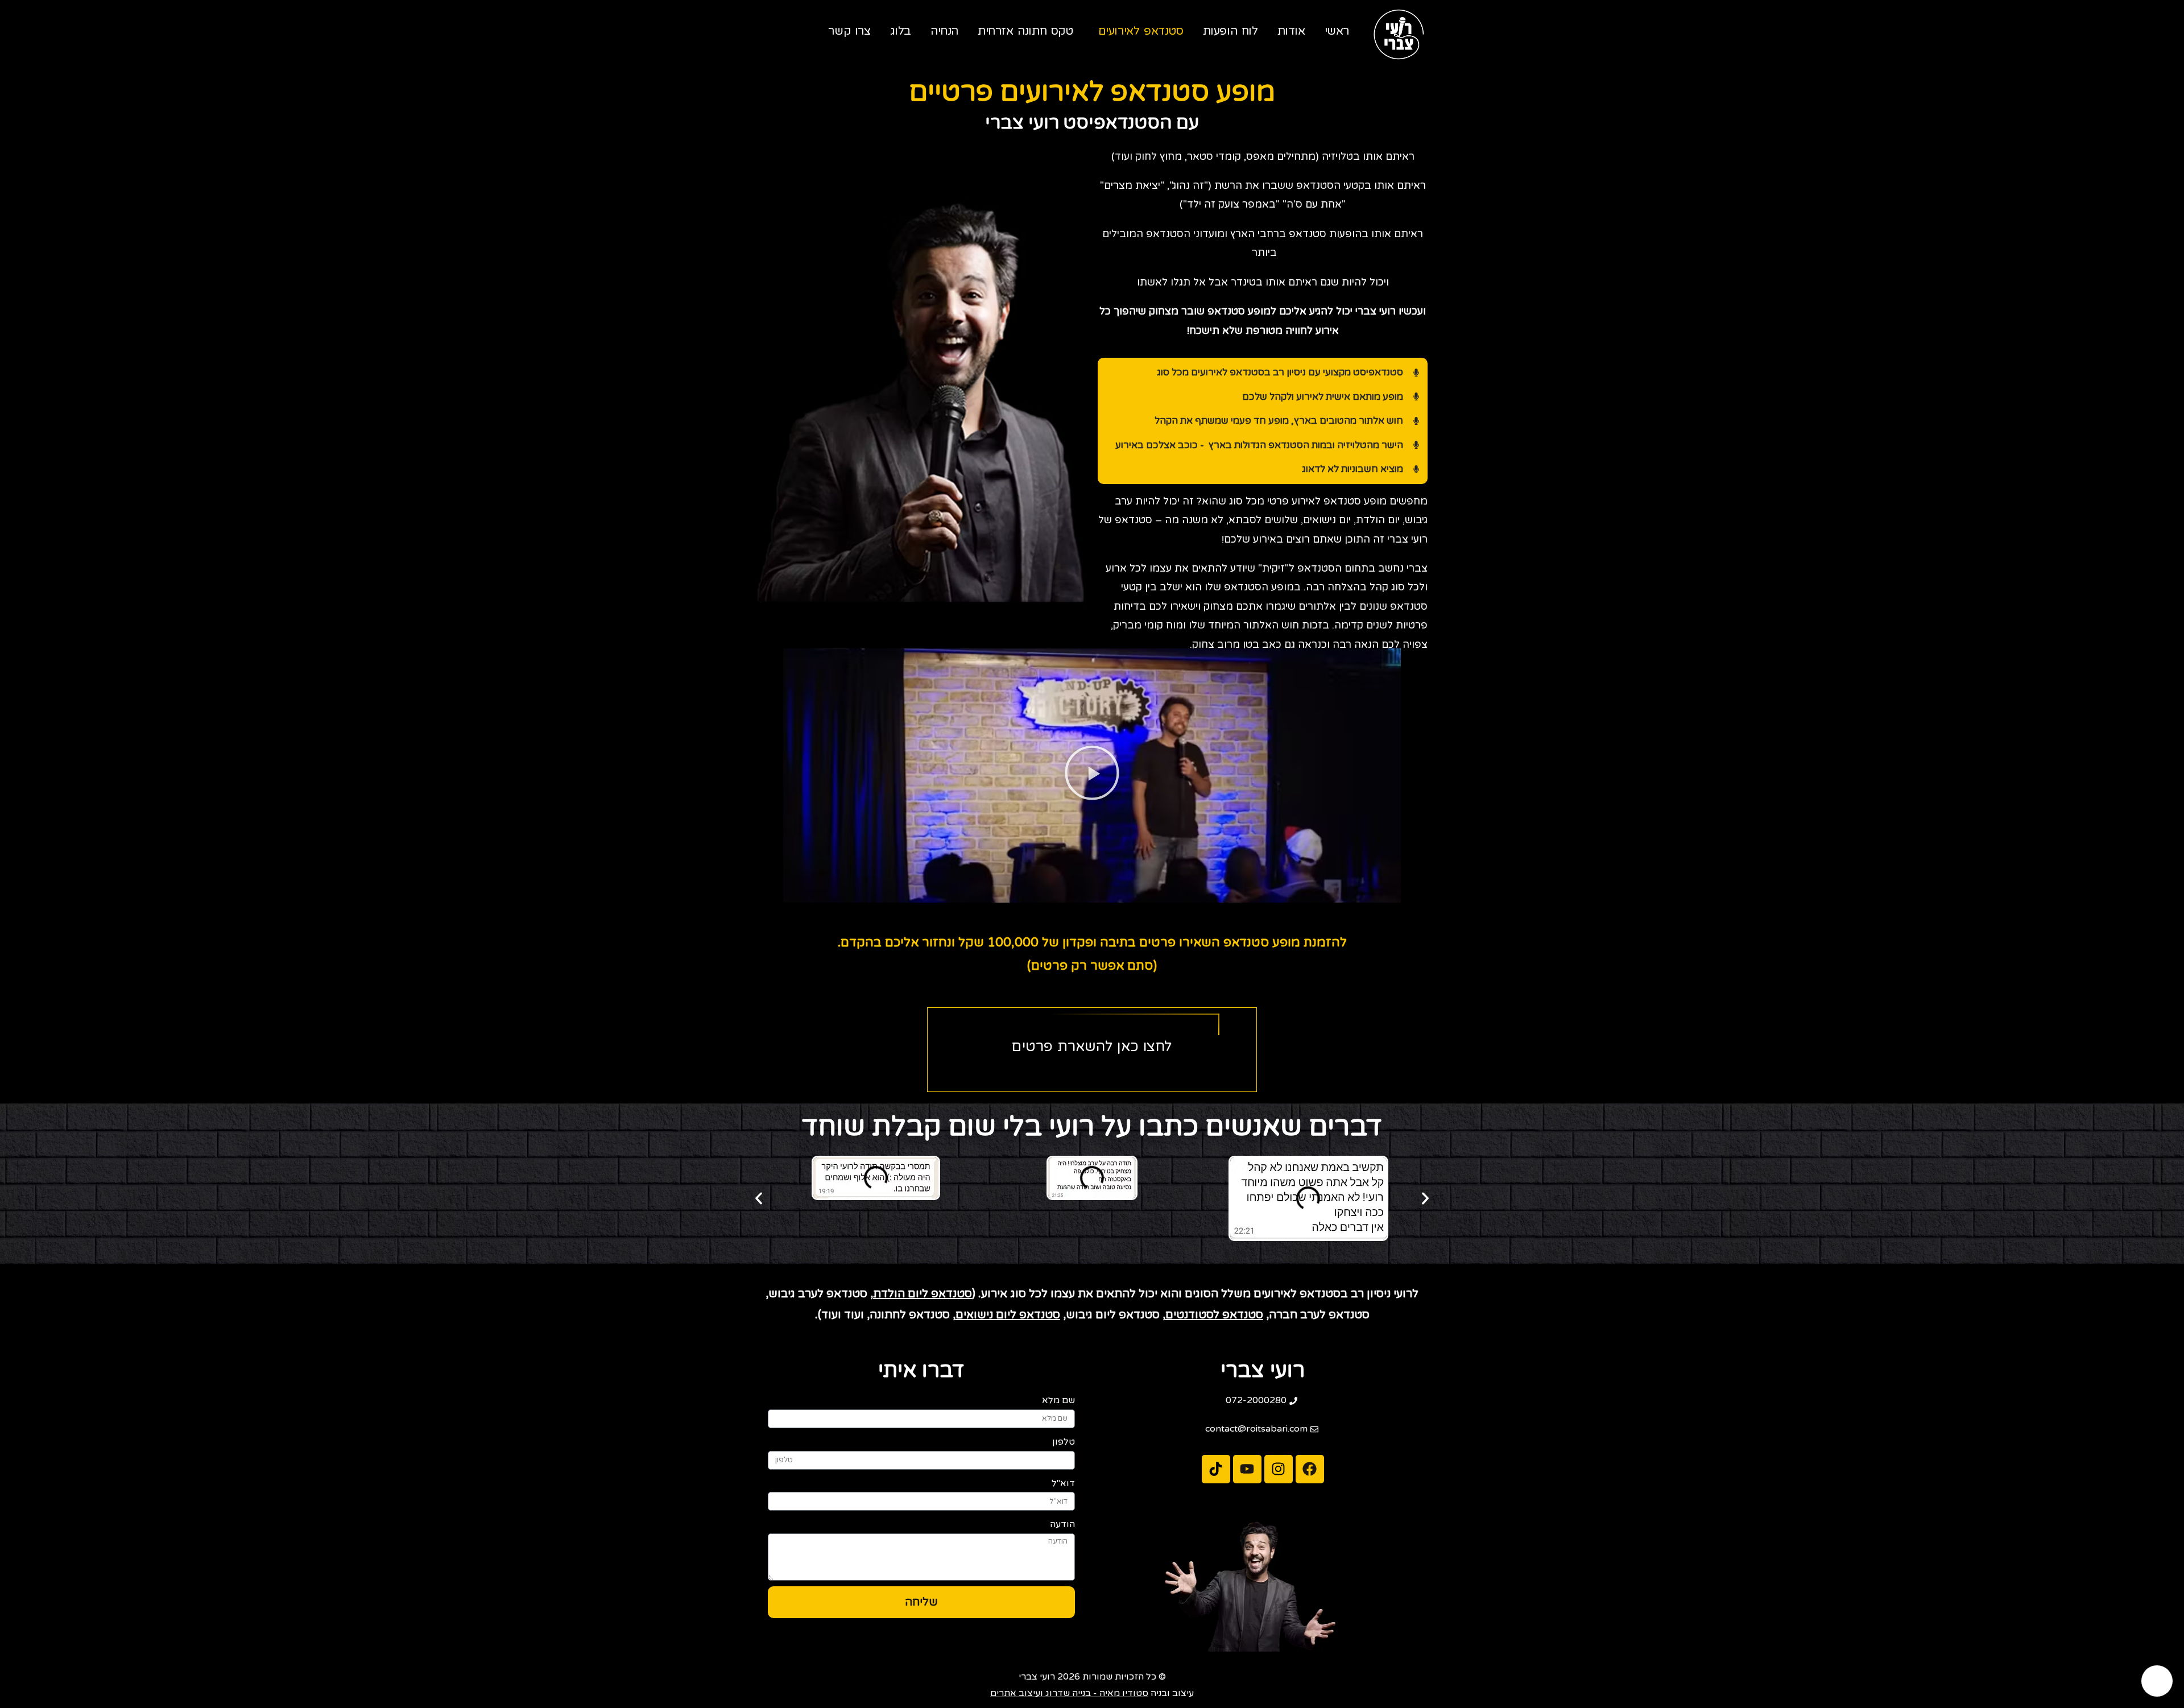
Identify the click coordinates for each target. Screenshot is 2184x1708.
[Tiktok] (1216, 1469)
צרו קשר (849, 31)
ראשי (1337, 31)
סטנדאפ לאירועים (1141, 31)
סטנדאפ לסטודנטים (1214, 1315)
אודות (1291, 31)
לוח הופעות (1230, 31)
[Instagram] (1279, 1469)
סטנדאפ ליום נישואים (1008, 1315)
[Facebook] (1310, 1469)
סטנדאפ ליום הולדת (923, 1294)
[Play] (1092, 776)
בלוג (901, 31)
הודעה (1062, 1524)
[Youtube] (1247, 1469)
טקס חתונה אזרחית (1025, 31)
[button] (759, 1198)
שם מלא (1058, 1400)
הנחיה (944, 31)
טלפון (1064, 1442)
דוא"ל (1063, 1483)
